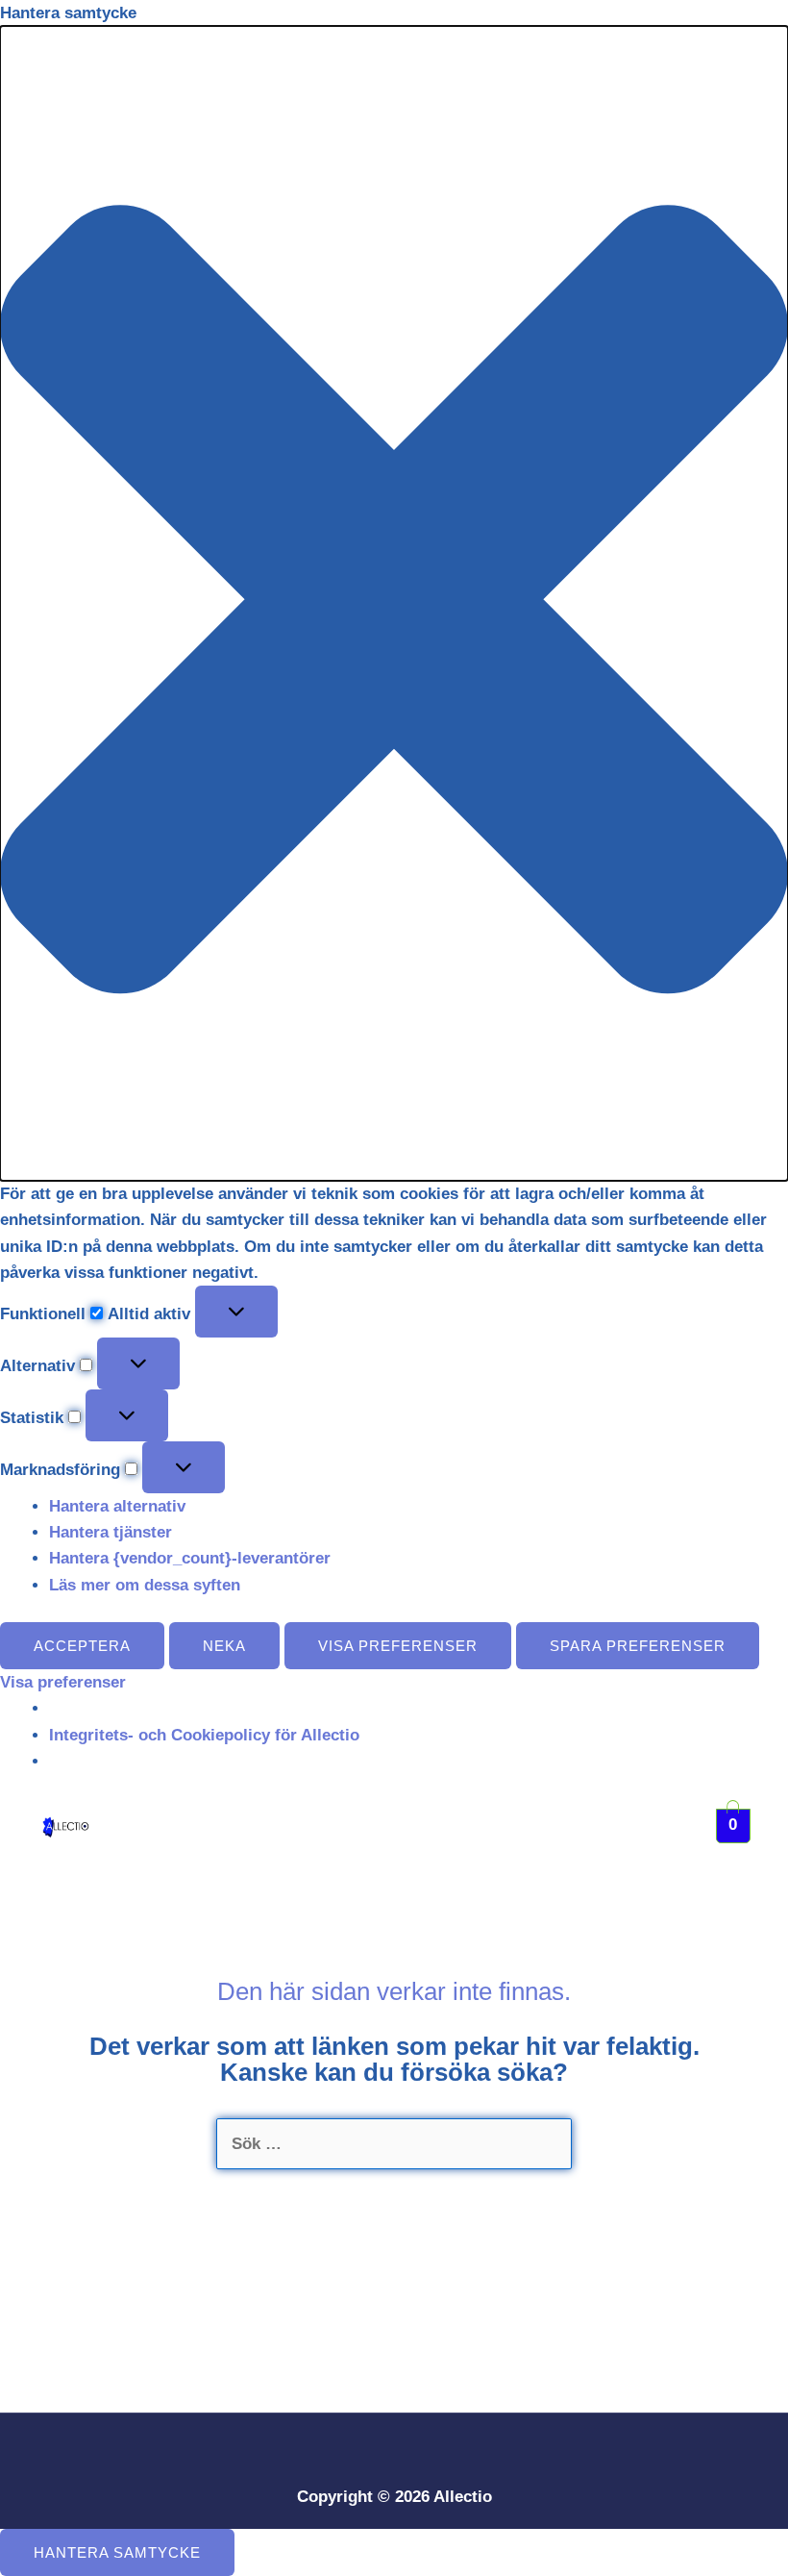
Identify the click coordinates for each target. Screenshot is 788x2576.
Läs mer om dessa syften (145, 1585)
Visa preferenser (398, 1646)
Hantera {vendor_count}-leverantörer (190, 1558)
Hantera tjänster (111, 1532)
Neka (224, 1646)
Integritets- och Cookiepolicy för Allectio (204, 1735)
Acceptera (82, 1646)
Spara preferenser (638, 1646)
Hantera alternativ (117, 1506)
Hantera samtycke (117, 2552)
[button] (394, 603)
